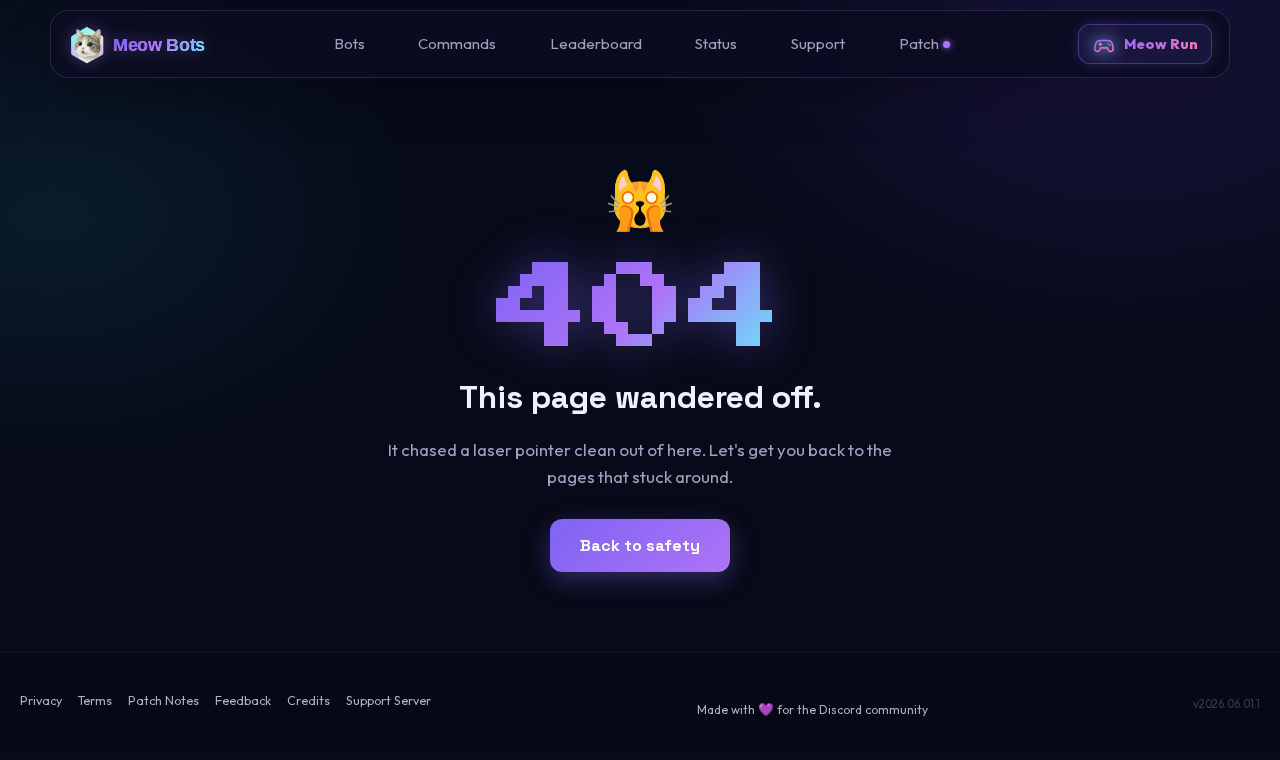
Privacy (41, 700)
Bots (349, 43)
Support (818, 43)
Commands (457, 43)
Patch (919, 43)
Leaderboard (596, 43)
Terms (95, 700)
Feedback (243, 700)
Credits (308, 700)
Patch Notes (163, 700)
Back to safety (640, 545)
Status (716, 43)
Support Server (388, 700)
